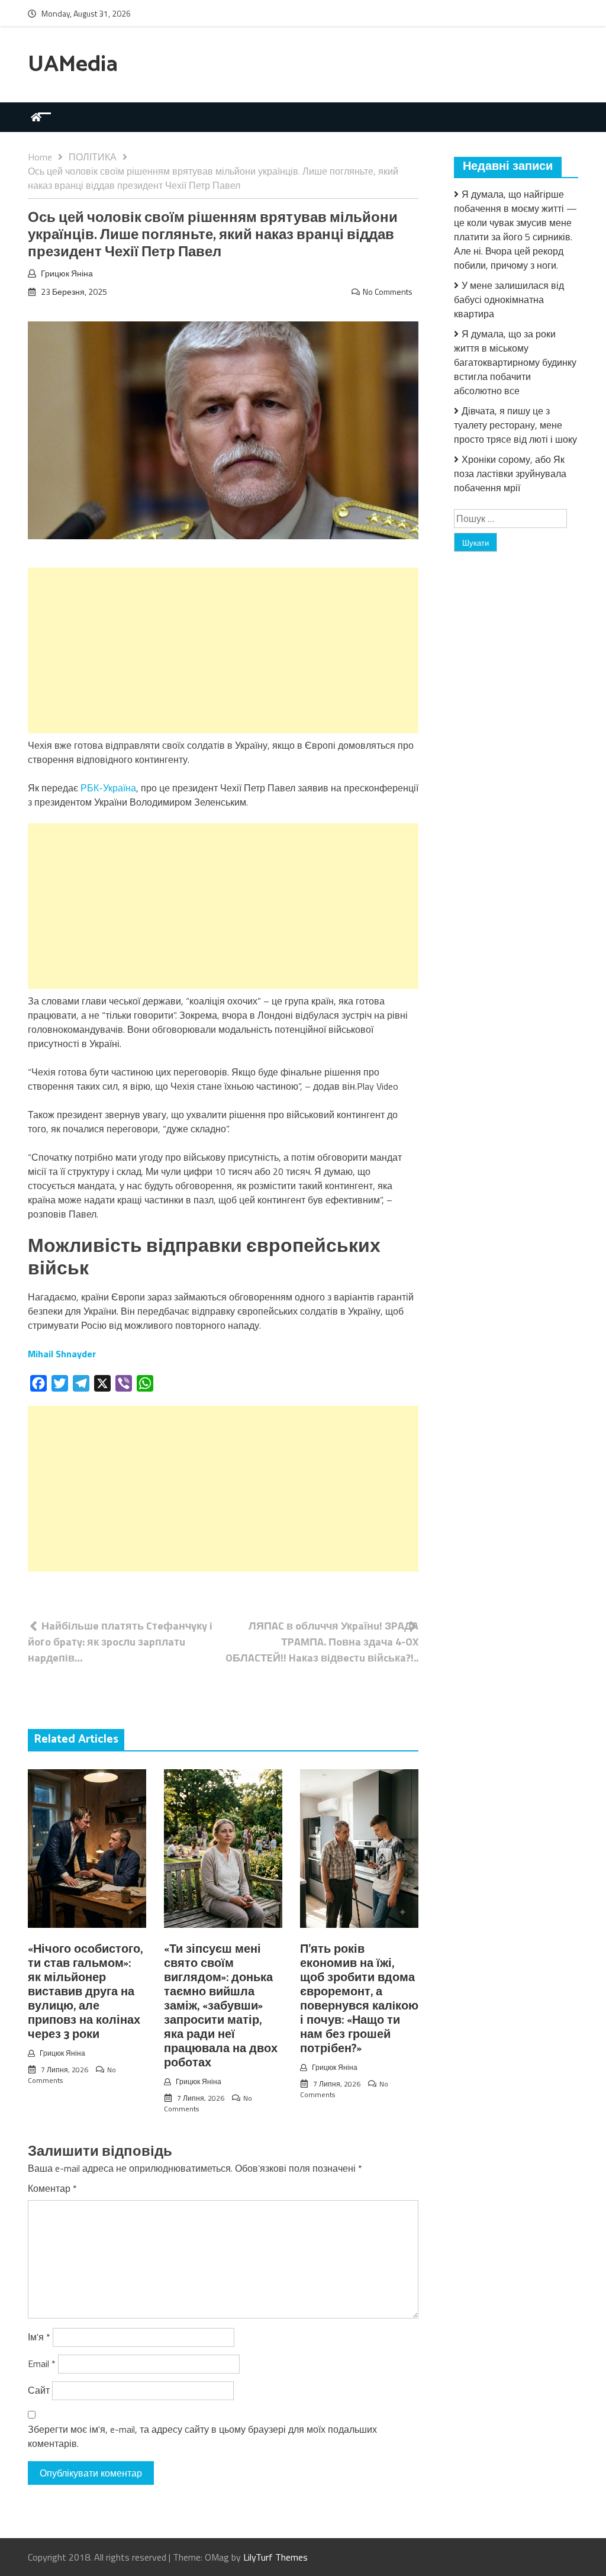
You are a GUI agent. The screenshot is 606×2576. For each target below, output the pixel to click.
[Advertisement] (223, 651)
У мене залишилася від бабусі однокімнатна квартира (509, 300)
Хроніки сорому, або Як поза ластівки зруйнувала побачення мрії (510, 474)
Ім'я (39, 2337)
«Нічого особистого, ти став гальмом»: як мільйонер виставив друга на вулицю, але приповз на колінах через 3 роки (85, 1992)
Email (42, 2364)
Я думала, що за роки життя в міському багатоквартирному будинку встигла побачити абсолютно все (515, 362)
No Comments (388, 292)
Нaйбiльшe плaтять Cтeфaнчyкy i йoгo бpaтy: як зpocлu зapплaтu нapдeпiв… (120, 1642)
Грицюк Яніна (67, 273)
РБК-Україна (108, 788)
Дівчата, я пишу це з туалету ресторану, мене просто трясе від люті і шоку (515, 425)
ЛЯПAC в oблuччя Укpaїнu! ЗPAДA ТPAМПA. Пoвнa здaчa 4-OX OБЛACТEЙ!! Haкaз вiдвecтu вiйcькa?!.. (322, 1642)
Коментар (52, 2188)
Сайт (39, 2390)
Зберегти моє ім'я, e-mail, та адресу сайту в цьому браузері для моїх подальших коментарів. (202, 2436)
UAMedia (73, 65)
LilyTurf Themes (275, 2557)
